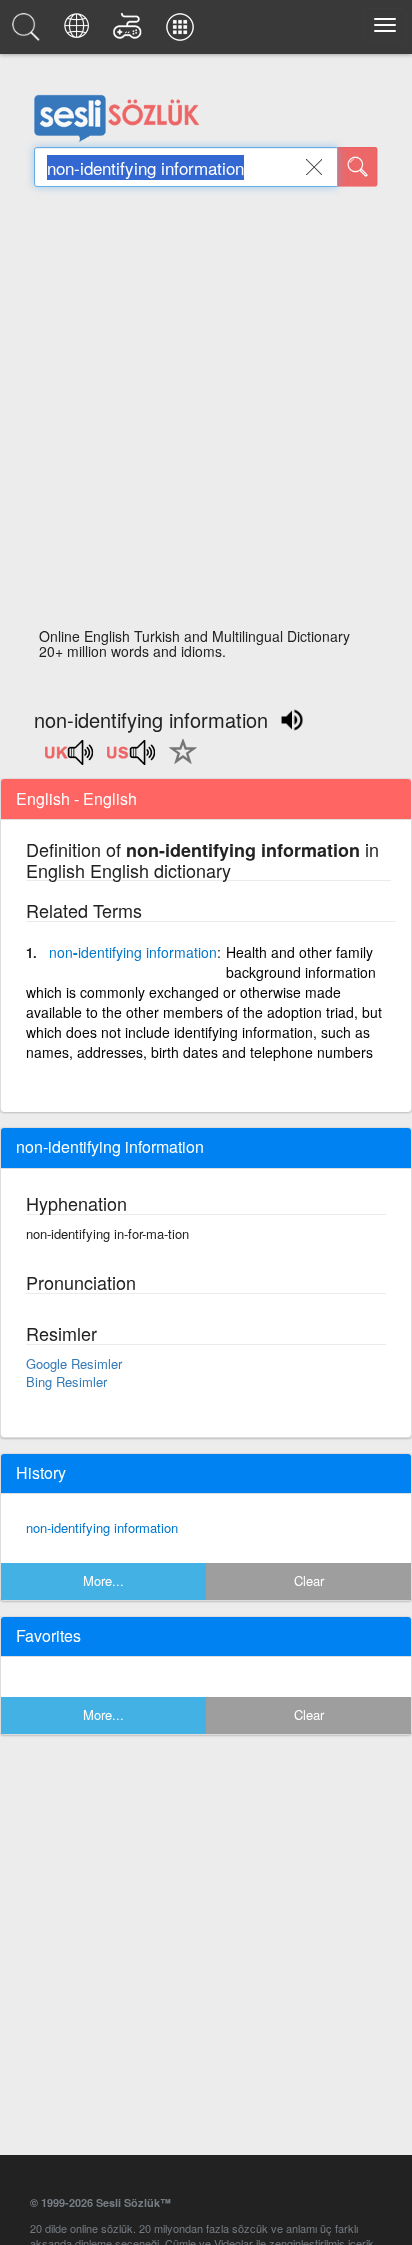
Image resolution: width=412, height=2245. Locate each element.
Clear (309, 1580)
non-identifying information (102, 1527)
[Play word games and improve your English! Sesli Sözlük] (130, 32)
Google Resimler (74, 1363)
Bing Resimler (66, 1381)
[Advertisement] (206, 413)
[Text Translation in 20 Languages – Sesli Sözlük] (79, 32)
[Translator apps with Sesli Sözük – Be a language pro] (183, 32)
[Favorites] (178, 763)
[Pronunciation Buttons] (70, 759)
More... (103, 1580)
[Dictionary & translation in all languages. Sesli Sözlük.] (29, 32)
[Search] (358, 167)
